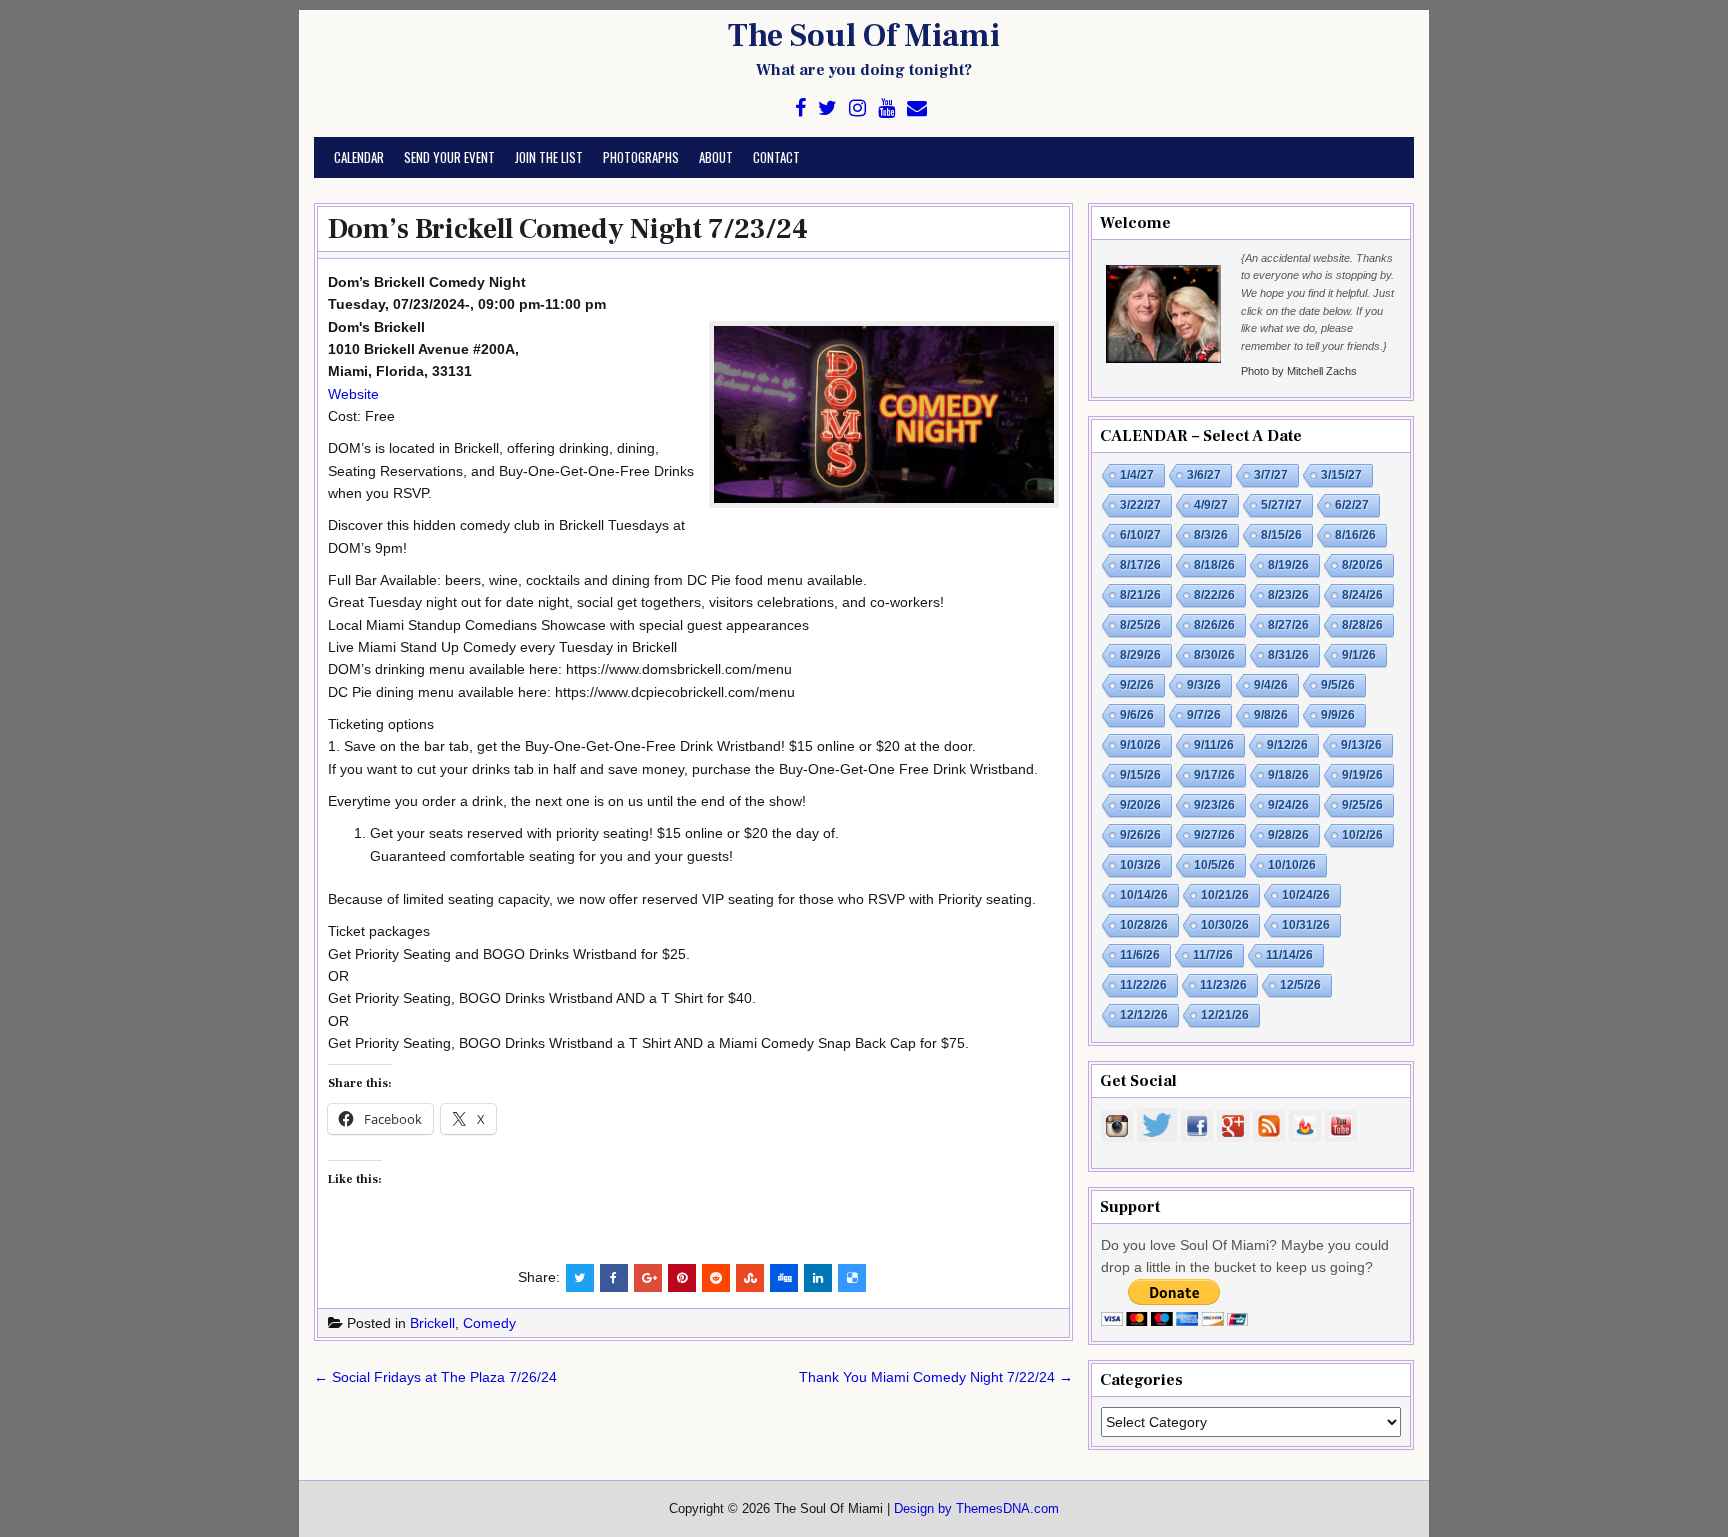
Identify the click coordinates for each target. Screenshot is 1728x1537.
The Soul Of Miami (864, 36)
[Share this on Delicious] (852, 1278)
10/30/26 (1225, 925)
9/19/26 (1362, 775)
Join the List (549, 157)
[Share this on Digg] (784, 1278)
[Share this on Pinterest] (682, 1278)
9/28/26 (1288, 835)
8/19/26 (1288, 565)
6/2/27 (1352, 505)
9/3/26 (1204, 685)
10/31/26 (1306, 925)
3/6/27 (1204, 475)
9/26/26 (1140, 835)
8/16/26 (1355, 535)
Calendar (359, 157)
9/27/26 (1214, 835)
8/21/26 (1140, 595)
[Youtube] (886, 108)
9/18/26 (1288, 775)
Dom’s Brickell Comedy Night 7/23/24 (568, 229)
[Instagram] (857, 108)
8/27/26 (1288, 625)
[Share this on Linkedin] (818, 1278)
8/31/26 (1288, 655)
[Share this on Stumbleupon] (750, 1278)
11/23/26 (1223, 985)
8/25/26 (1140, 625)
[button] (884, 415)
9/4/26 (1271, 685)
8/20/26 (1362, 565)
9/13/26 (1361, 745)
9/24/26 (1288, 805)
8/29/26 (1140, 655)
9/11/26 (1214, 745)
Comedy (489, 1323)
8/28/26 (1362, 625)
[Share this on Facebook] (614, 1278)
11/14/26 (1289, 955)
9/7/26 (1204, 715)
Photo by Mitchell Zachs (1299, 371)
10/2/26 (1362, 835)
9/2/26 (1137, 685)
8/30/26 (1214, 655)
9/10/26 (1140, 745)
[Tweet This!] (580, 1278)
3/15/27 (1341, 475)
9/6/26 (1137, 715)
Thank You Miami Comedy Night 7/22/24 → (936, 1377)
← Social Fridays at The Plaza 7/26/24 (435, 1377)
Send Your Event (449, 157)
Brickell (432, 1323)
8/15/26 (1281, 535)
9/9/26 (1338, 715)
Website (353, 394)
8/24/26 (1362, 595)
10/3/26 (1140, 865)
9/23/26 (1214, 805)
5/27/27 (1281, 505)
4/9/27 (1211, 505)
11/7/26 (1213, 955)
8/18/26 (1214, 565)
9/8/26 (1271, 715)
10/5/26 (1214, 865)
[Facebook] (800, 108)
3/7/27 (1271, 475)
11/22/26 (1143, 985)
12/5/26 (1300, 985)
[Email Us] (917, 108)
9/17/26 (1214, 775)
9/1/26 (1359, 655)
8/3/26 (1211, 535)
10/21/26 (1225, 895)
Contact (776, 157)
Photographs (641, 157)
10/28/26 (1144, 925)
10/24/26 (1306, 895)
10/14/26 (1144, 895)
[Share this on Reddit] (716, 1278)
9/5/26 (1338, 685)
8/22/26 (1214, 595)
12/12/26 (1144, 1015)
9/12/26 (1287, 745)
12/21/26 (1225, 1015)
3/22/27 (1140, 505)
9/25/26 (1362, 805)
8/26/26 (1214, 625)
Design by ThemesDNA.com (976, 1509)
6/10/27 (1140, 535)
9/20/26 (1140, 805)
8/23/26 (1288, 595)
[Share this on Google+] (648, 1278)
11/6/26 (1140, 955)
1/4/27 (1137, 475)
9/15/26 (1140, 775)
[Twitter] (827, 108)
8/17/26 (1140, 565)
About (716, 157)
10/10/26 (1292, 865)
